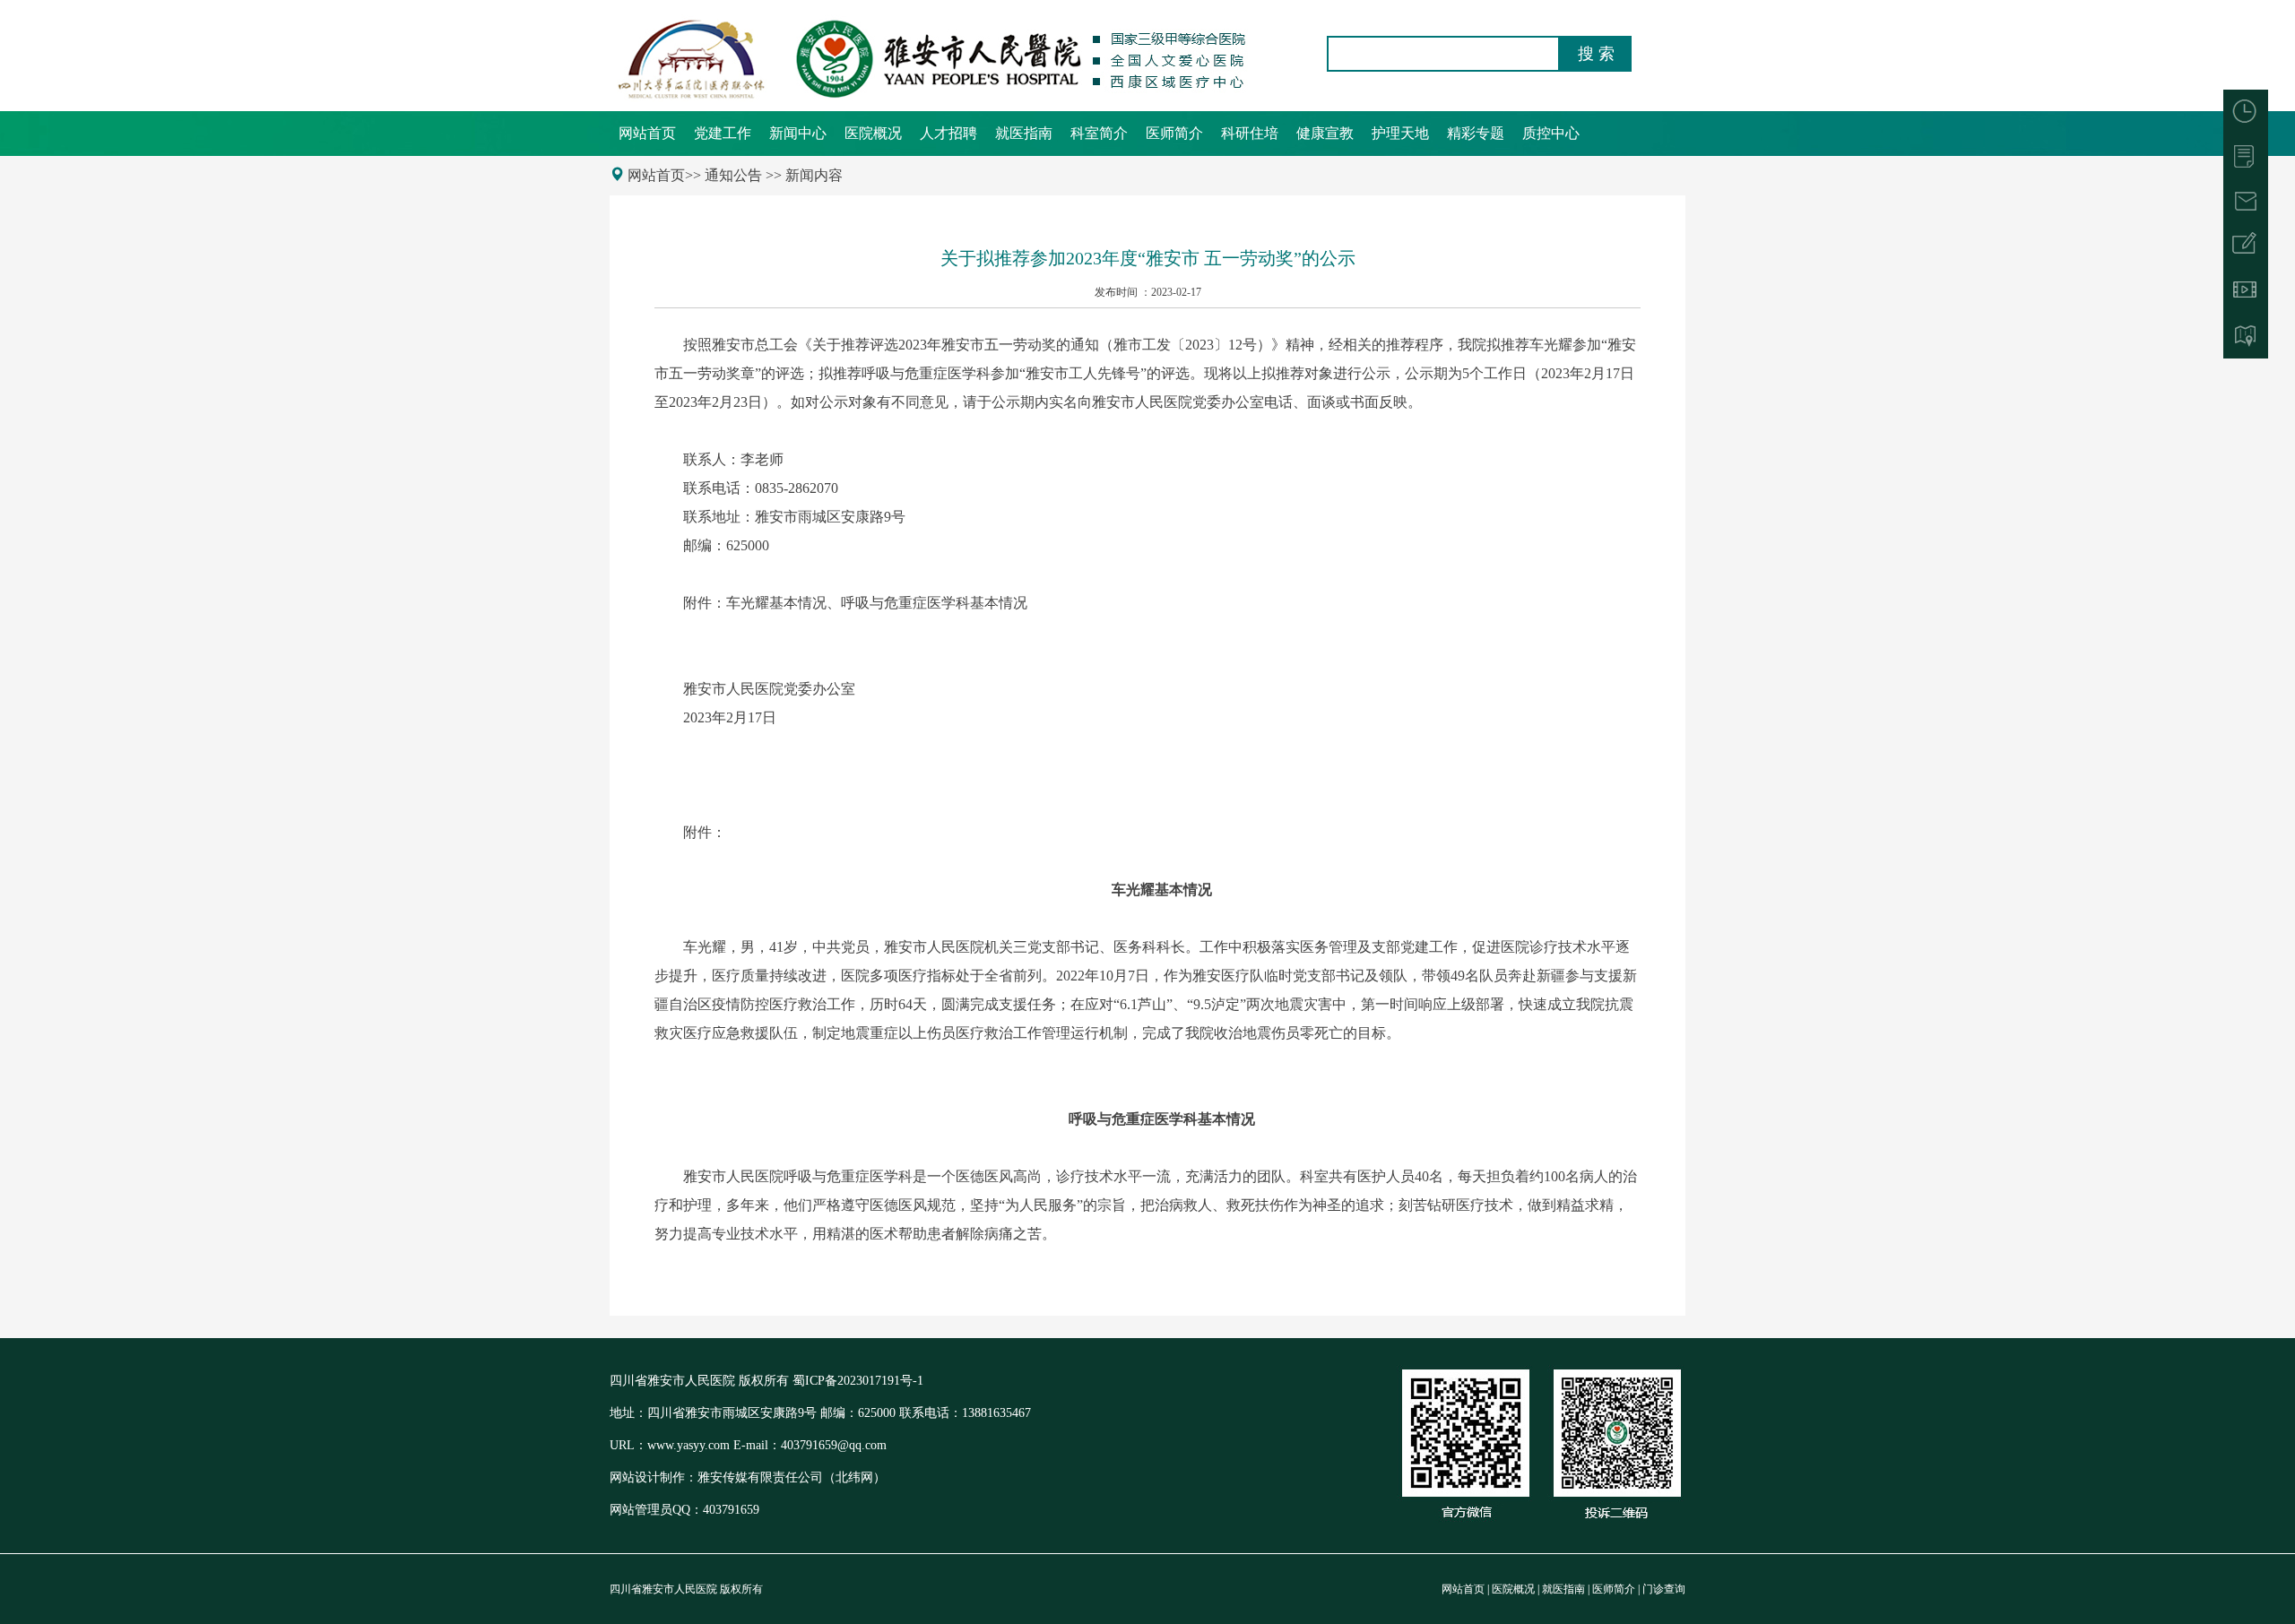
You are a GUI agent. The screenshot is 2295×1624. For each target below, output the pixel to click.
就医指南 (1024, 133)
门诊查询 (1664, 1589)
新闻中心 (798, 133)
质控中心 (1551, 133)
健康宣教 (1325, 133)
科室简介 (1099, 133)
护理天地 (1400, 133)
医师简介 (1174, 133)
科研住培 (1250, 133)
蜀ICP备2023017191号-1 (858, 1381)
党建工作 (723, 133)
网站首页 (647, 133)
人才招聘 (948, 133)
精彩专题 (1476, 133)
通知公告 (733, 175)
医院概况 (873, 133)
